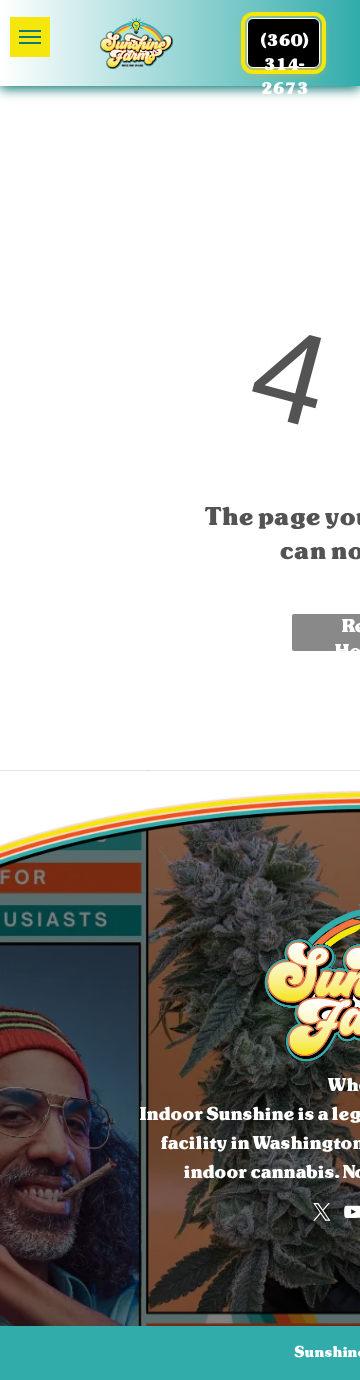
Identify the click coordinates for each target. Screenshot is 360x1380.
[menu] (30, 37)
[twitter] (322, 1212)
